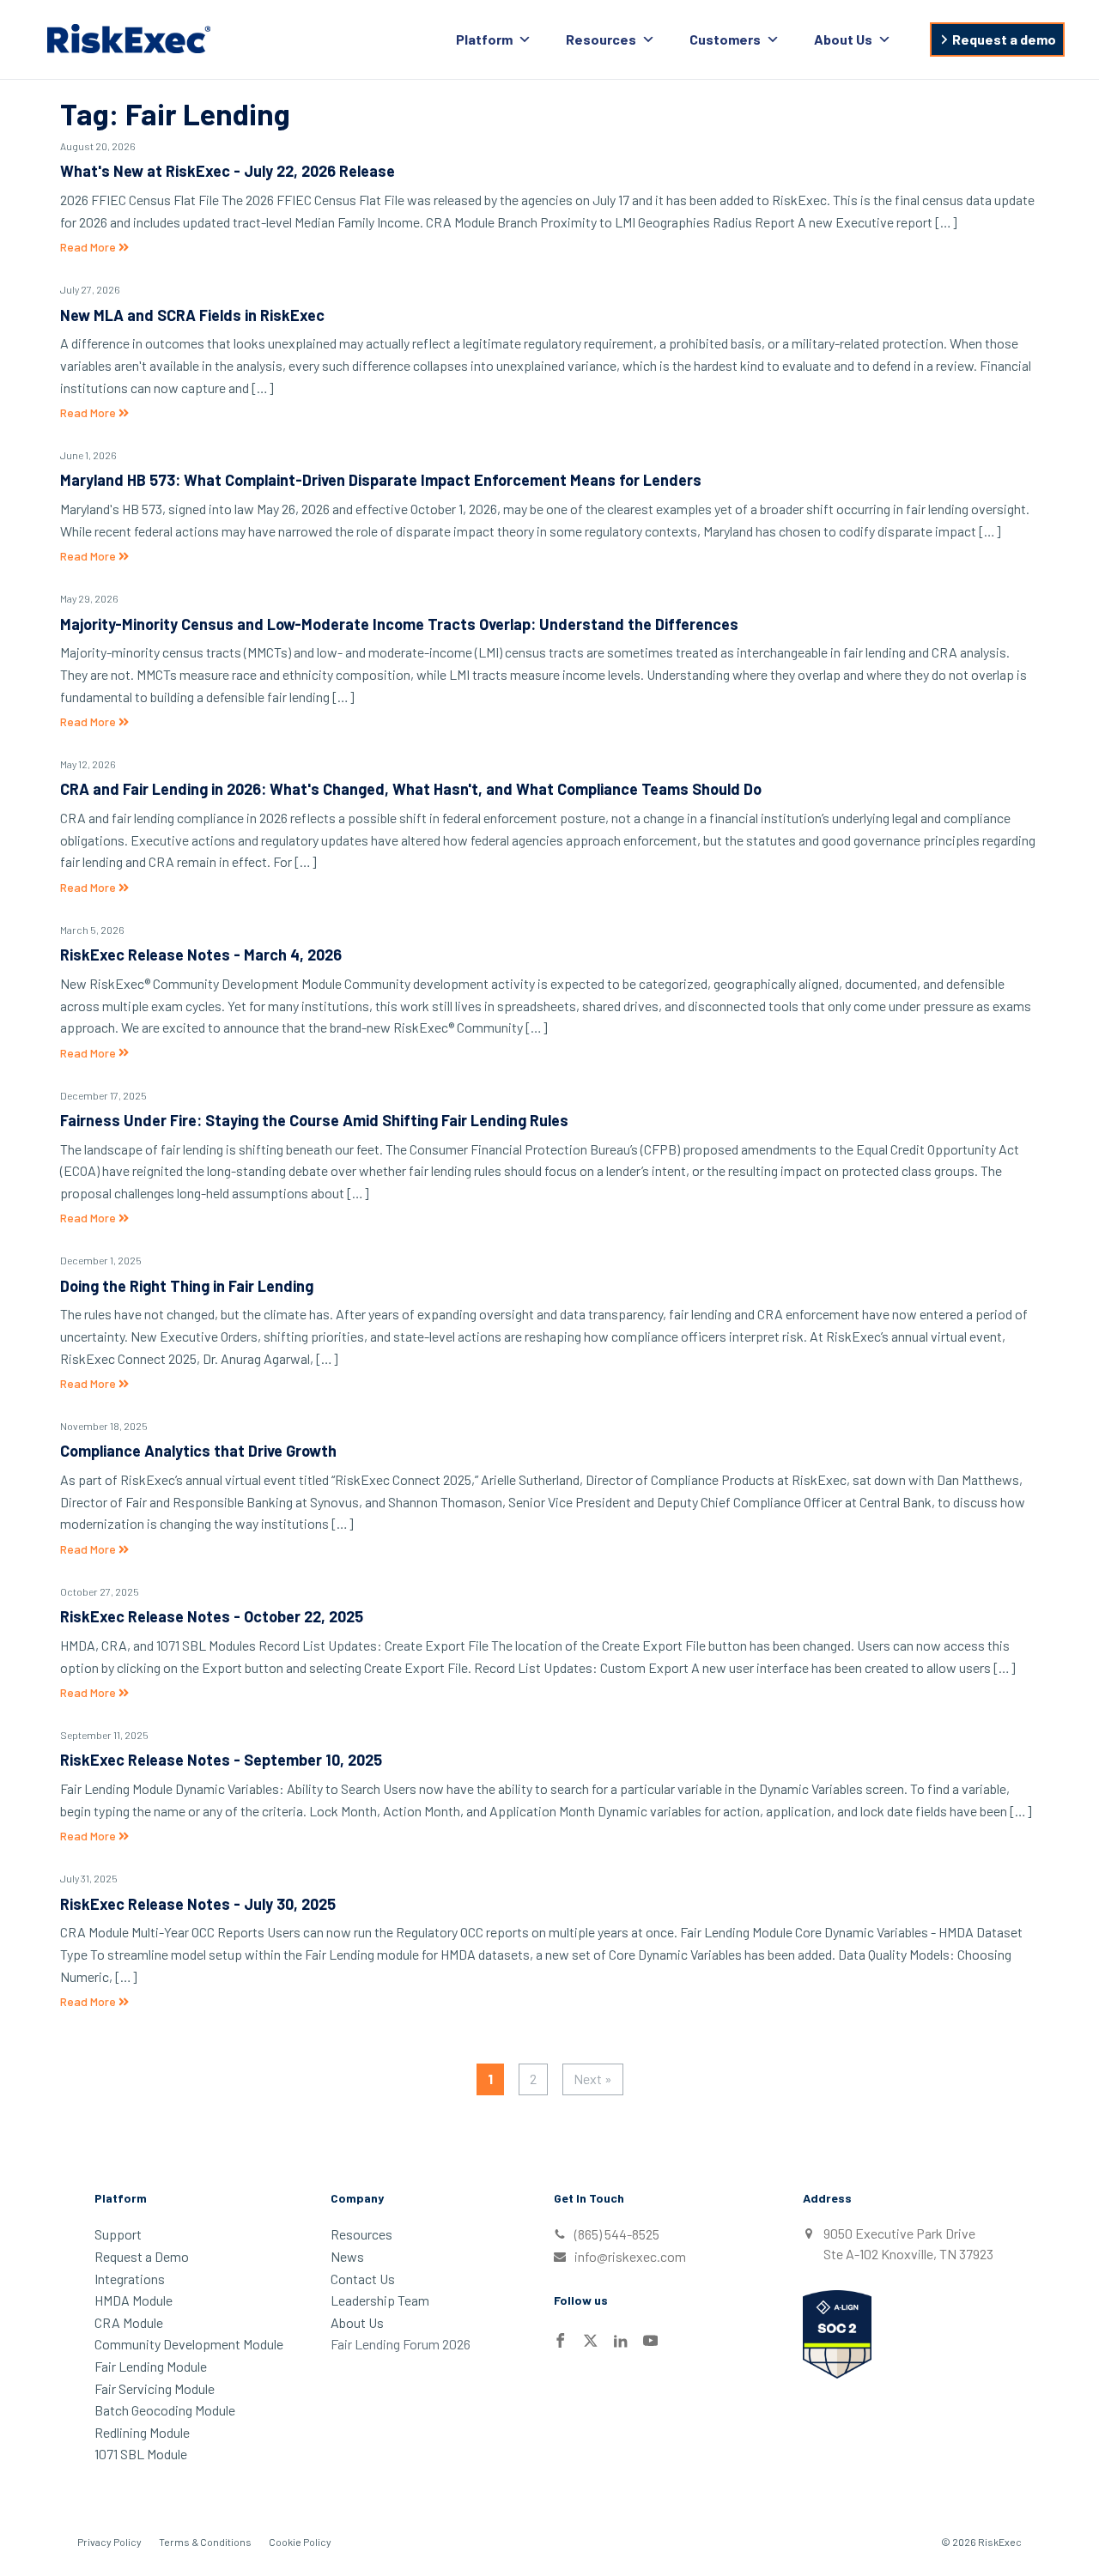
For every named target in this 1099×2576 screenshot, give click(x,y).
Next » (593, 2079)
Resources (601, 39)
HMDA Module (134, 2300)
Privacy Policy (109, 2542)
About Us (843, 39)
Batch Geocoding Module (165, 2410)
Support (118, 2234)
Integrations (130, 2279)
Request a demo (1004, 39)
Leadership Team (380, 2300)
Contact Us (363, 2279)
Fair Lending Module (151, 2366)
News (347, 2256)
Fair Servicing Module (155, 2388)
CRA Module (129, 2322)
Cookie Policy (300, 2542)
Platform (484, 39)
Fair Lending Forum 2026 (401, 2344)
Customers (725, 39)
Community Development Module (189, 2344)
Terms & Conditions (205, 2542)
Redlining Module (142, 2432)
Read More (89, 247)
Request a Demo (142, 2256)
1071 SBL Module (141, 2454)
